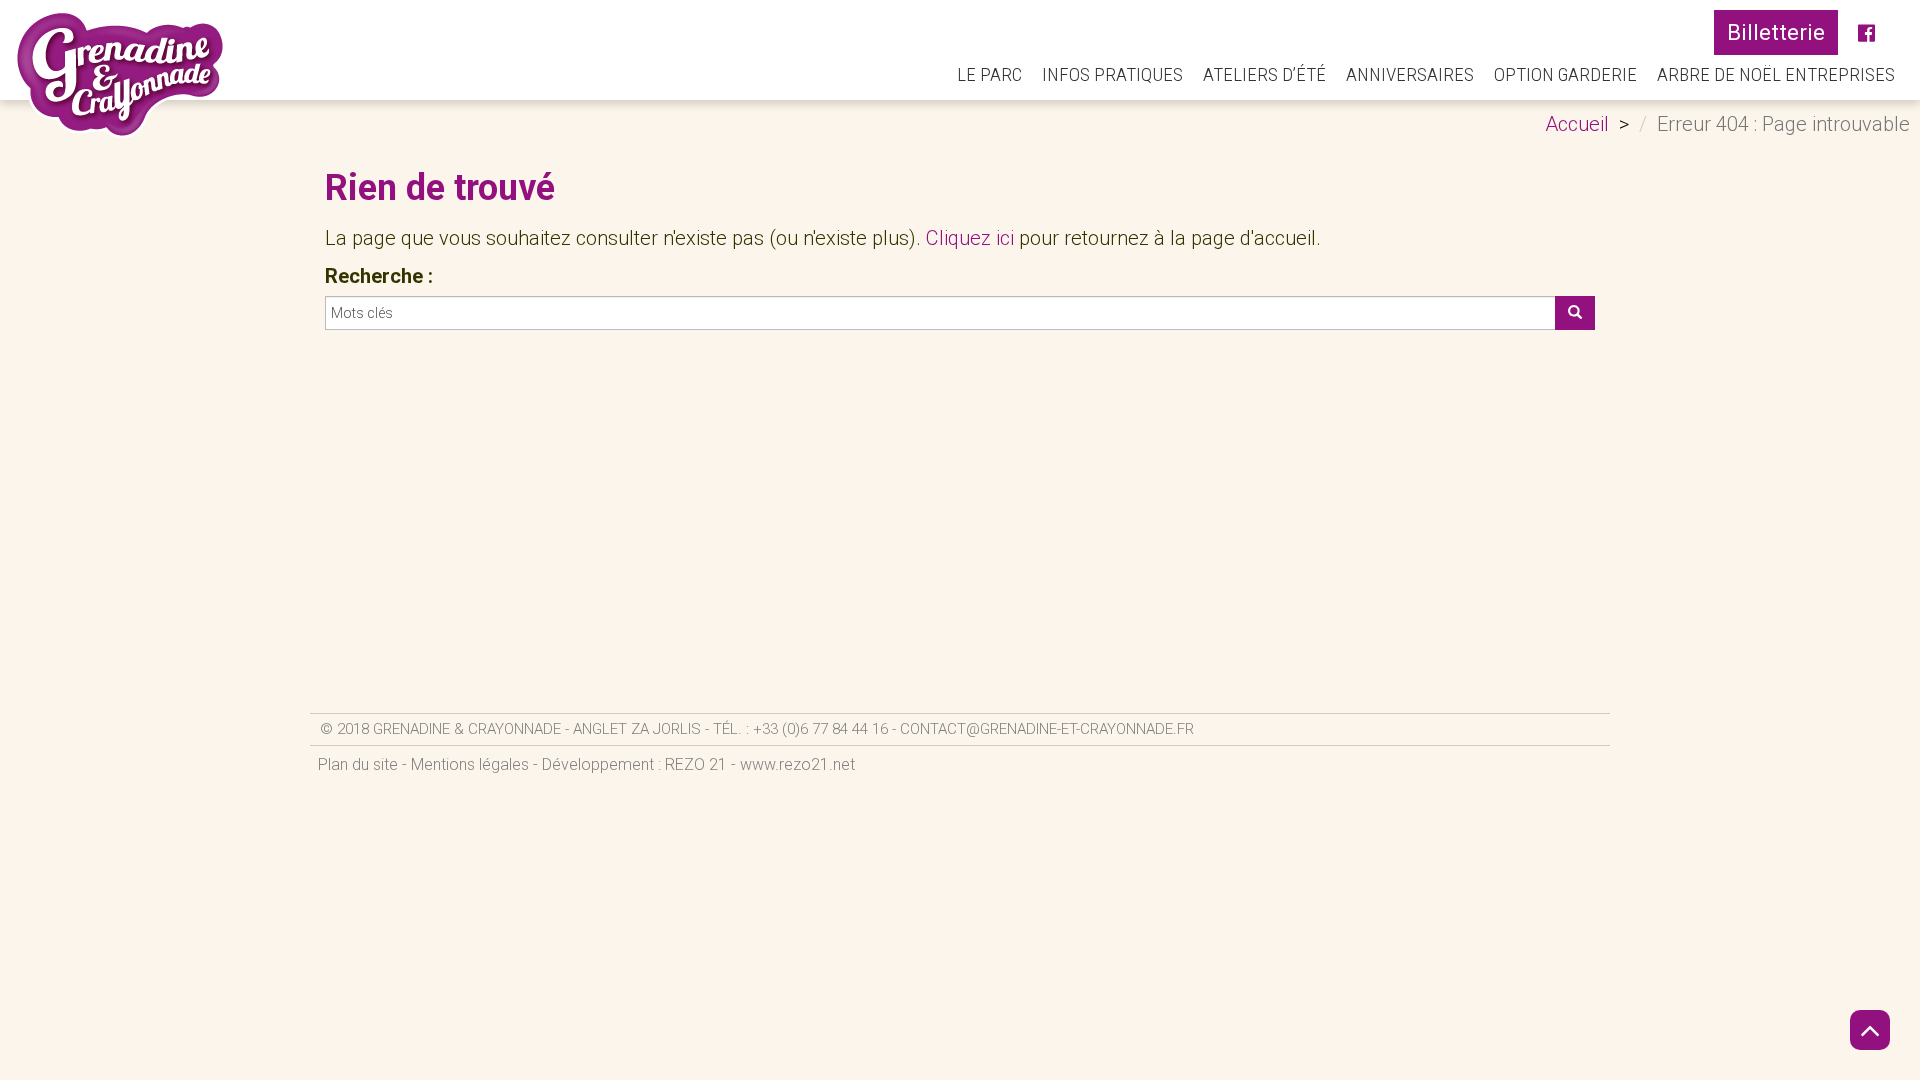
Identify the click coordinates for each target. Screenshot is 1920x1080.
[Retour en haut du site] (1870, 1030)
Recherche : (379, 276)
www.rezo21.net (797, 764)
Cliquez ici (970, 238)
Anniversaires (1410, 74)
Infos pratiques (1112, 74)
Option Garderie (1565, 74)
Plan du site (358, 764)
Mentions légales (470, 764)
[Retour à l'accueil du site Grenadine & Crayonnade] (120, 74)
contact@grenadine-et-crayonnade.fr (1047, 729)
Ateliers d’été (1264, 74)
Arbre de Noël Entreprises (1776, 74)
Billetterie (1776, 32)
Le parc (989, 74)
